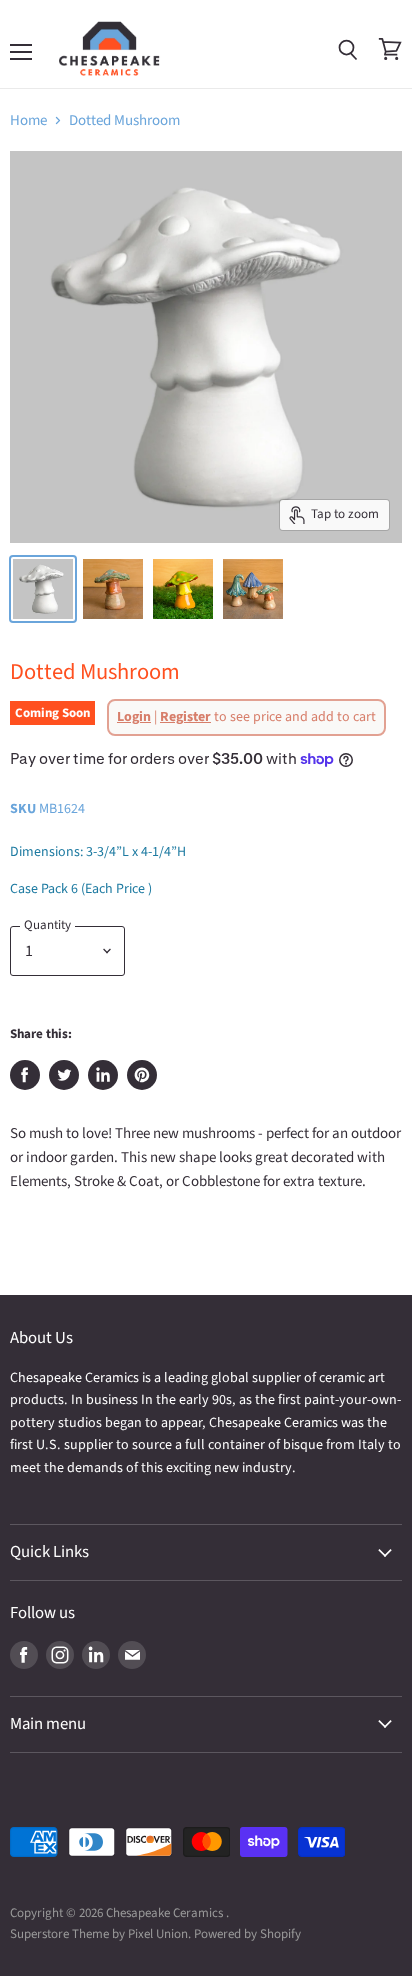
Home (28, 120)
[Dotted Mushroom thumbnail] (43, 589)
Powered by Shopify (247, 1934)
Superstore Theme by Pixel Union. (100, 1934)
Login (134, 717)
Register (185, 717)
